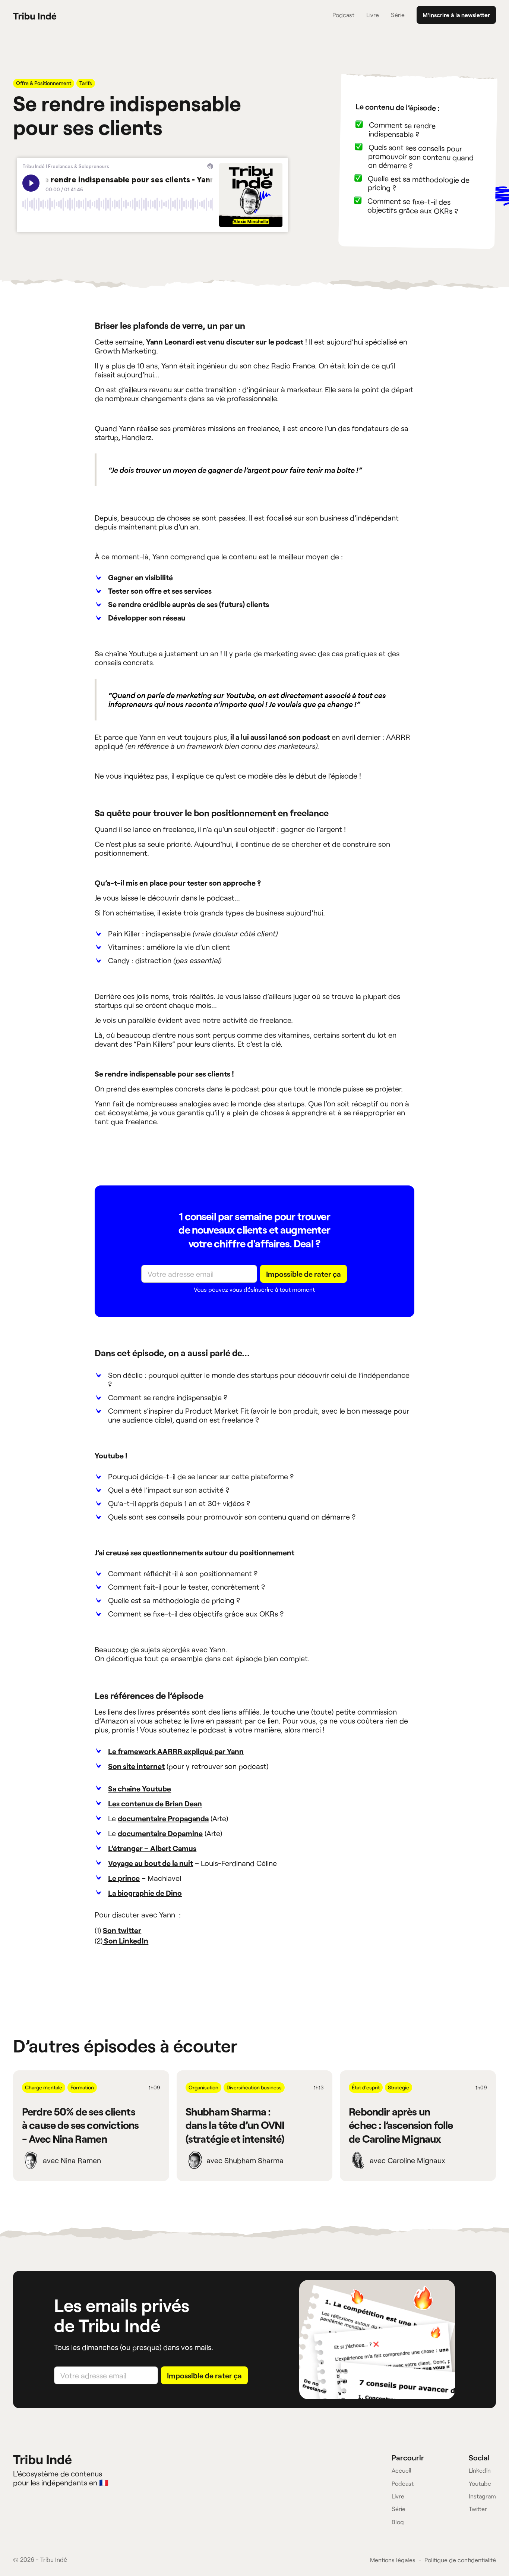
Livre (373, 15)
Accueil (401, 2470)
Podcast (343, 15)
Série (398, 15)
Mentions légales (393, 2560)
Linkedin (480, 2470)
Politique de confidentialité (460, 2560)
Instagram (482, 2496)
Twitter (478, 2509)
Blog (398, 2522)
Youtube (480, 2483)
